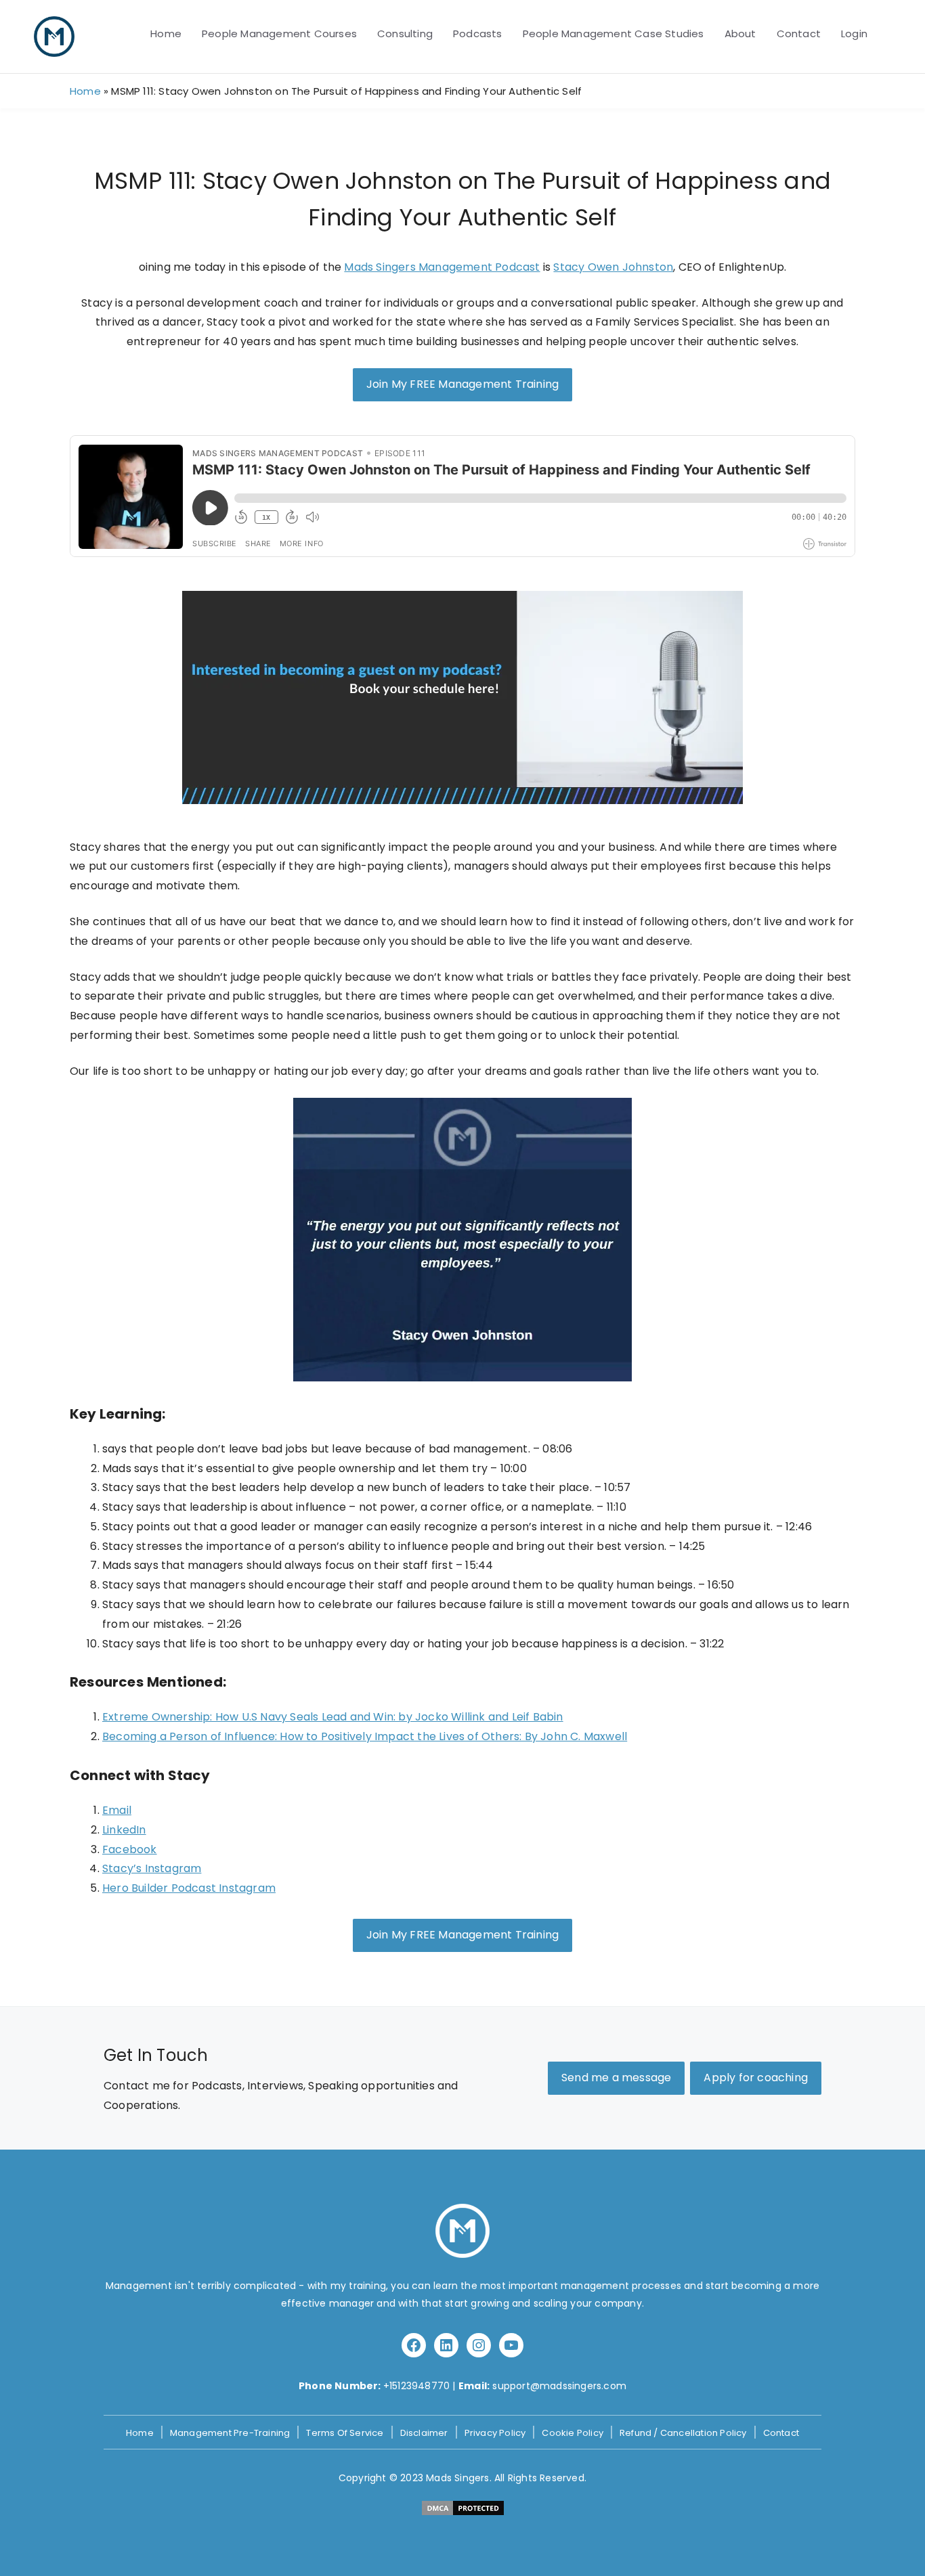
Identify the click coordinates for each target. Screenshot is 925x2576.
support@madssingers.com (559, 2386)
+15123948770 (416, 2386)
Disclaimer (424, 2433)
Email (117, 1810)
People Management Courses (279, 34)
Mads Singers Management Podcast (442, 267)
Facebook (130, 1849)
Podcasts (478, 34)
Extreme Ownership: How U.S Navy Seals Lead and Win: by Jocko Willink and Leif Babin (333, 1717)
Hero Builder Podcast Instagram (189, 1888)
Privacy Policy (495, 2433)
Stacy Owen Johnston (613, 267)
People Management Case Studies (614, 34)
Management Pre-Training (230, 2433)
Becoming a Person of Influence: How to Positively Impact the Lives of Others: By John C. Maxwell (365, 1736)
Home (166, 34)
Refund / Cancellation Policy (683, 2433)
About (740, 34)
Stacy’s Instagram (152, 1868)
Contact (799, 34)
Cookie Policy (573, 2433)
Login (854, 34)
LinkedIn (124, 1830)
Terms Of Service (345, 2433)
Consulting (405, 34)
